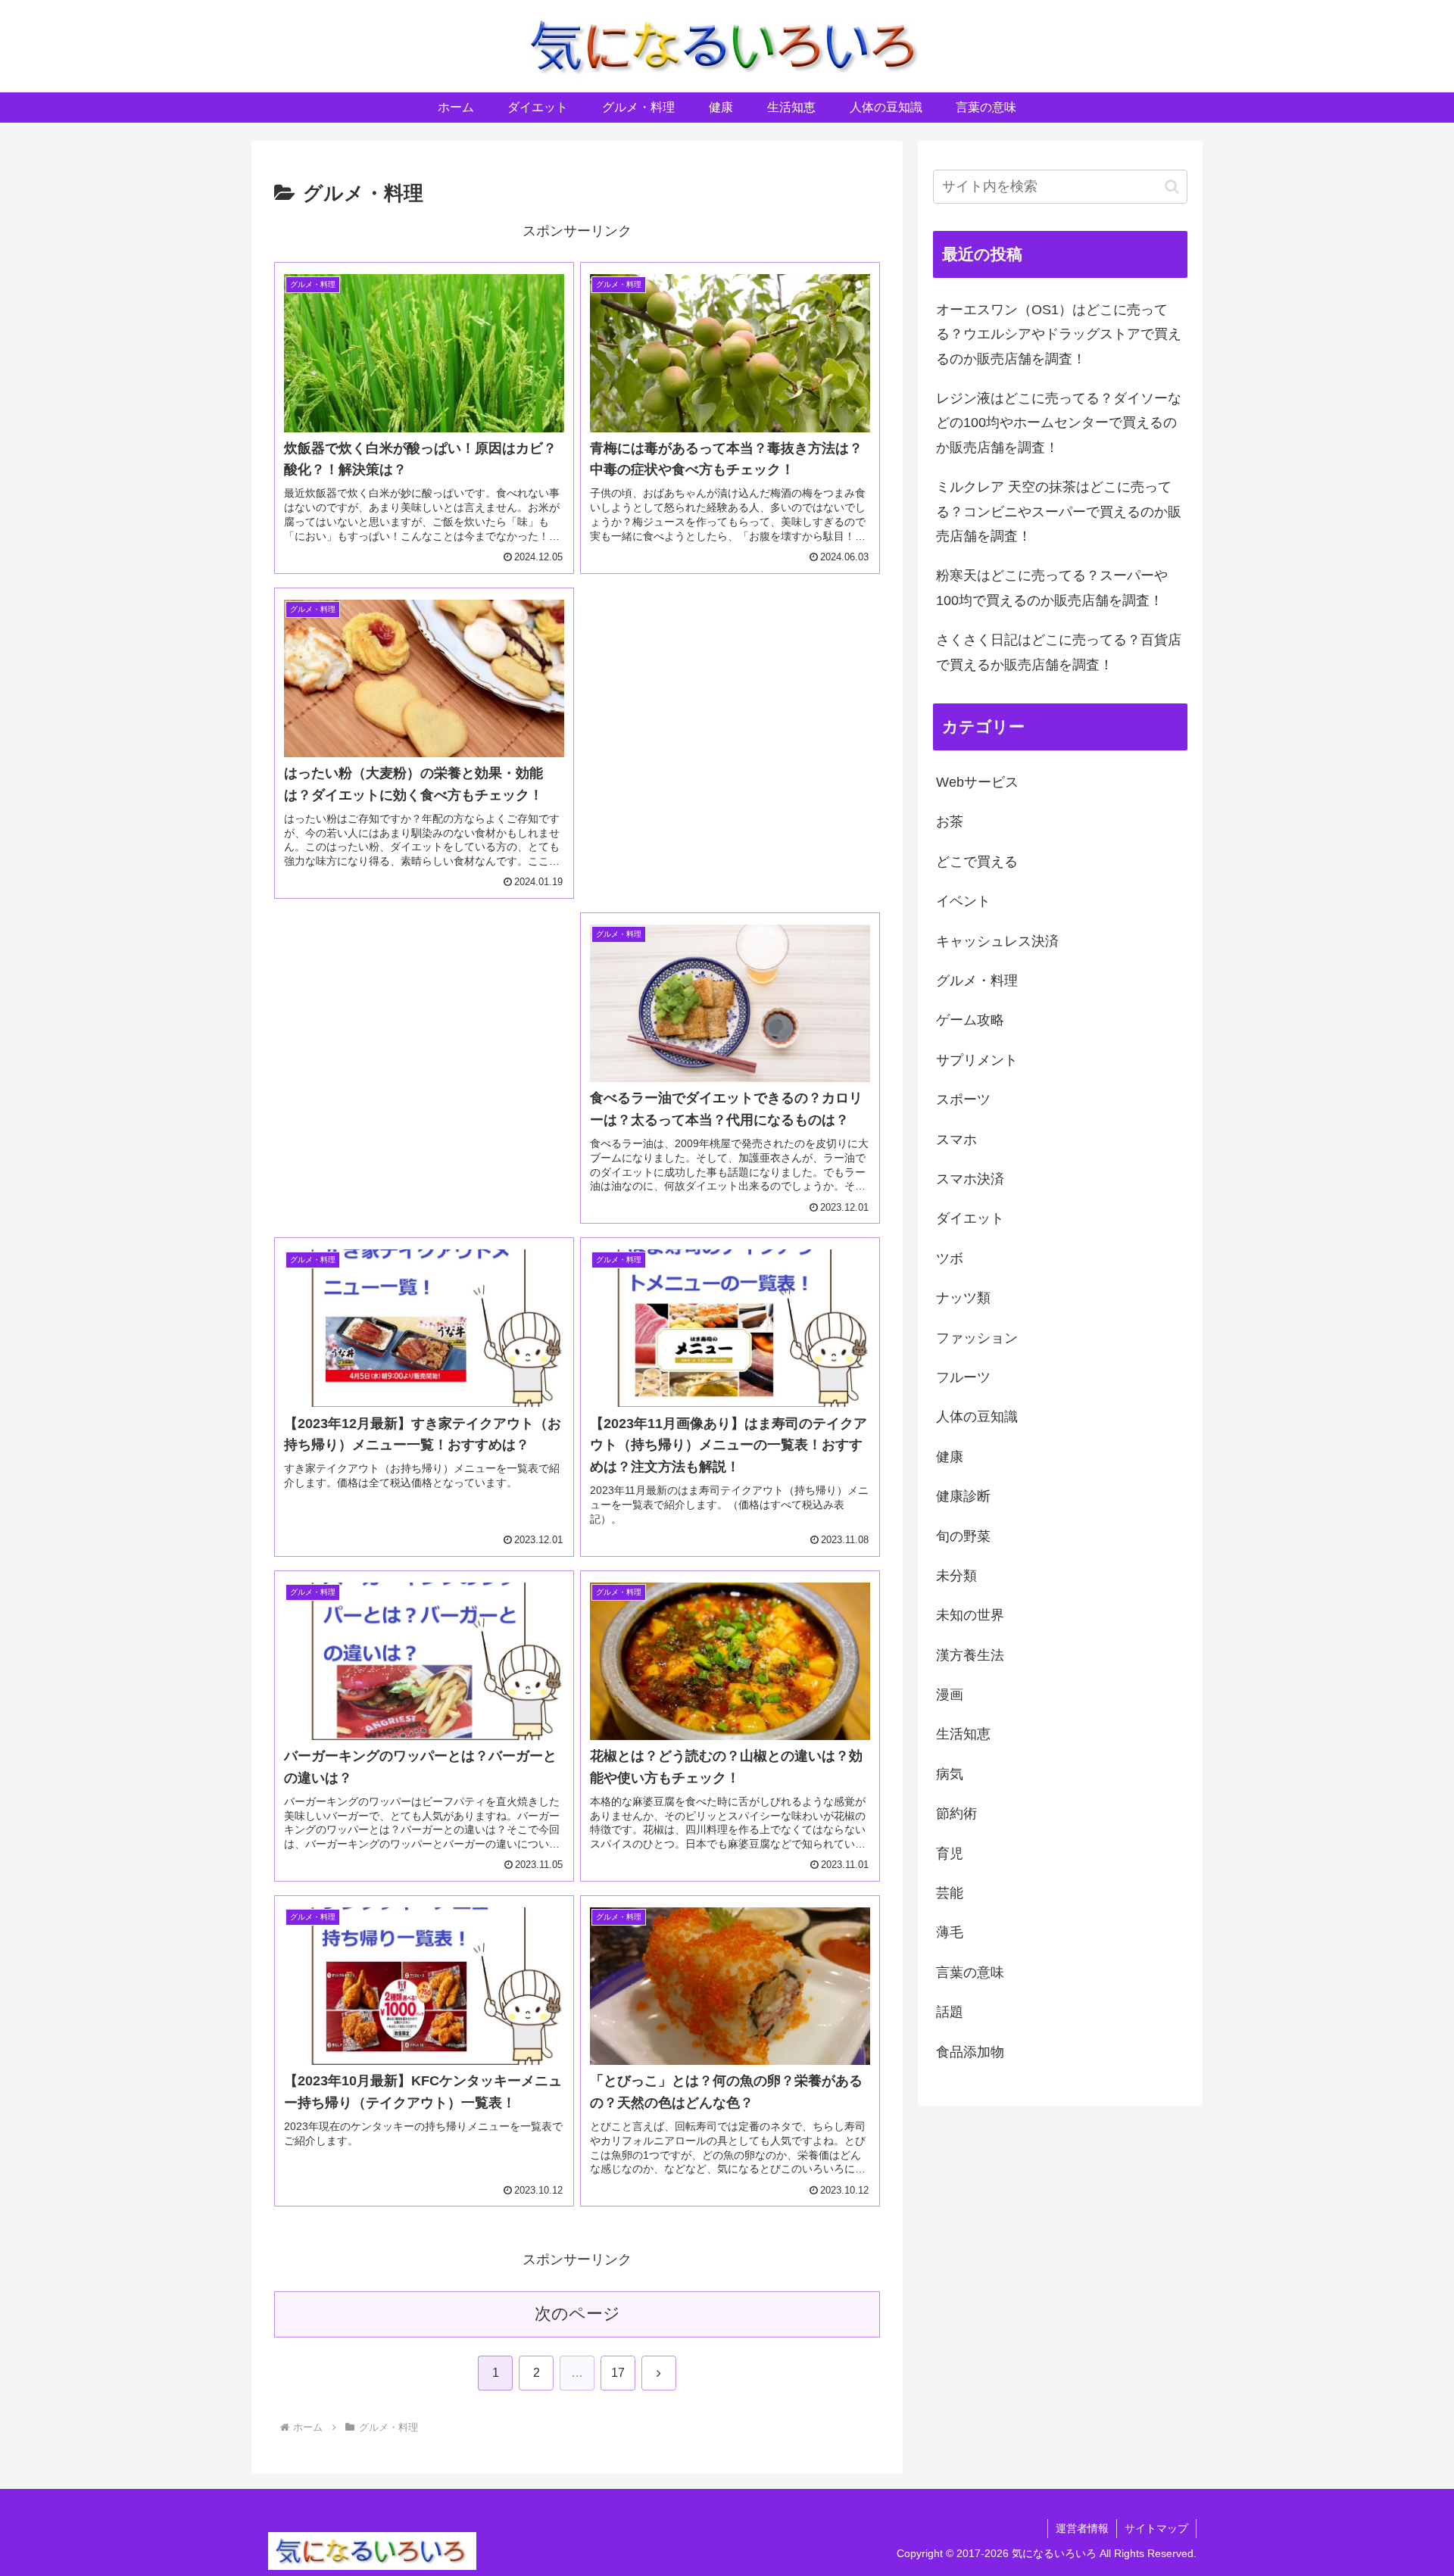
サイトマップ (1156, 2528)
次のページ (577, 2314)
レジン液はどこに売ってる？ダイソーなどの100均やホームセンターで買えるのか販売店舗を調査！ (1059, 423)
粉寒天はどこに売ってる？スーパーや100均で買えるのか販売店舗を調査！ (1052, 588)
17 (618, 2373)
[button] (1172, 187)
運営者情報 (1082, 2528)
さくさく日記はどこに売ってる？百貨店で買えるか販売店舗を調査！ (1059, 652)
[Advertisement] (730, 719)
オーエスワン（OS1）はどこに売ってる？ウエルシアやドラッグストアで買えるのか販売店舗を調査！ (1059, 334)
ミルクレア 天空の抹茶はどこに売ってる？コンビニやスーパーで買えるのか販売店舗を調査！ (1059, 511)
